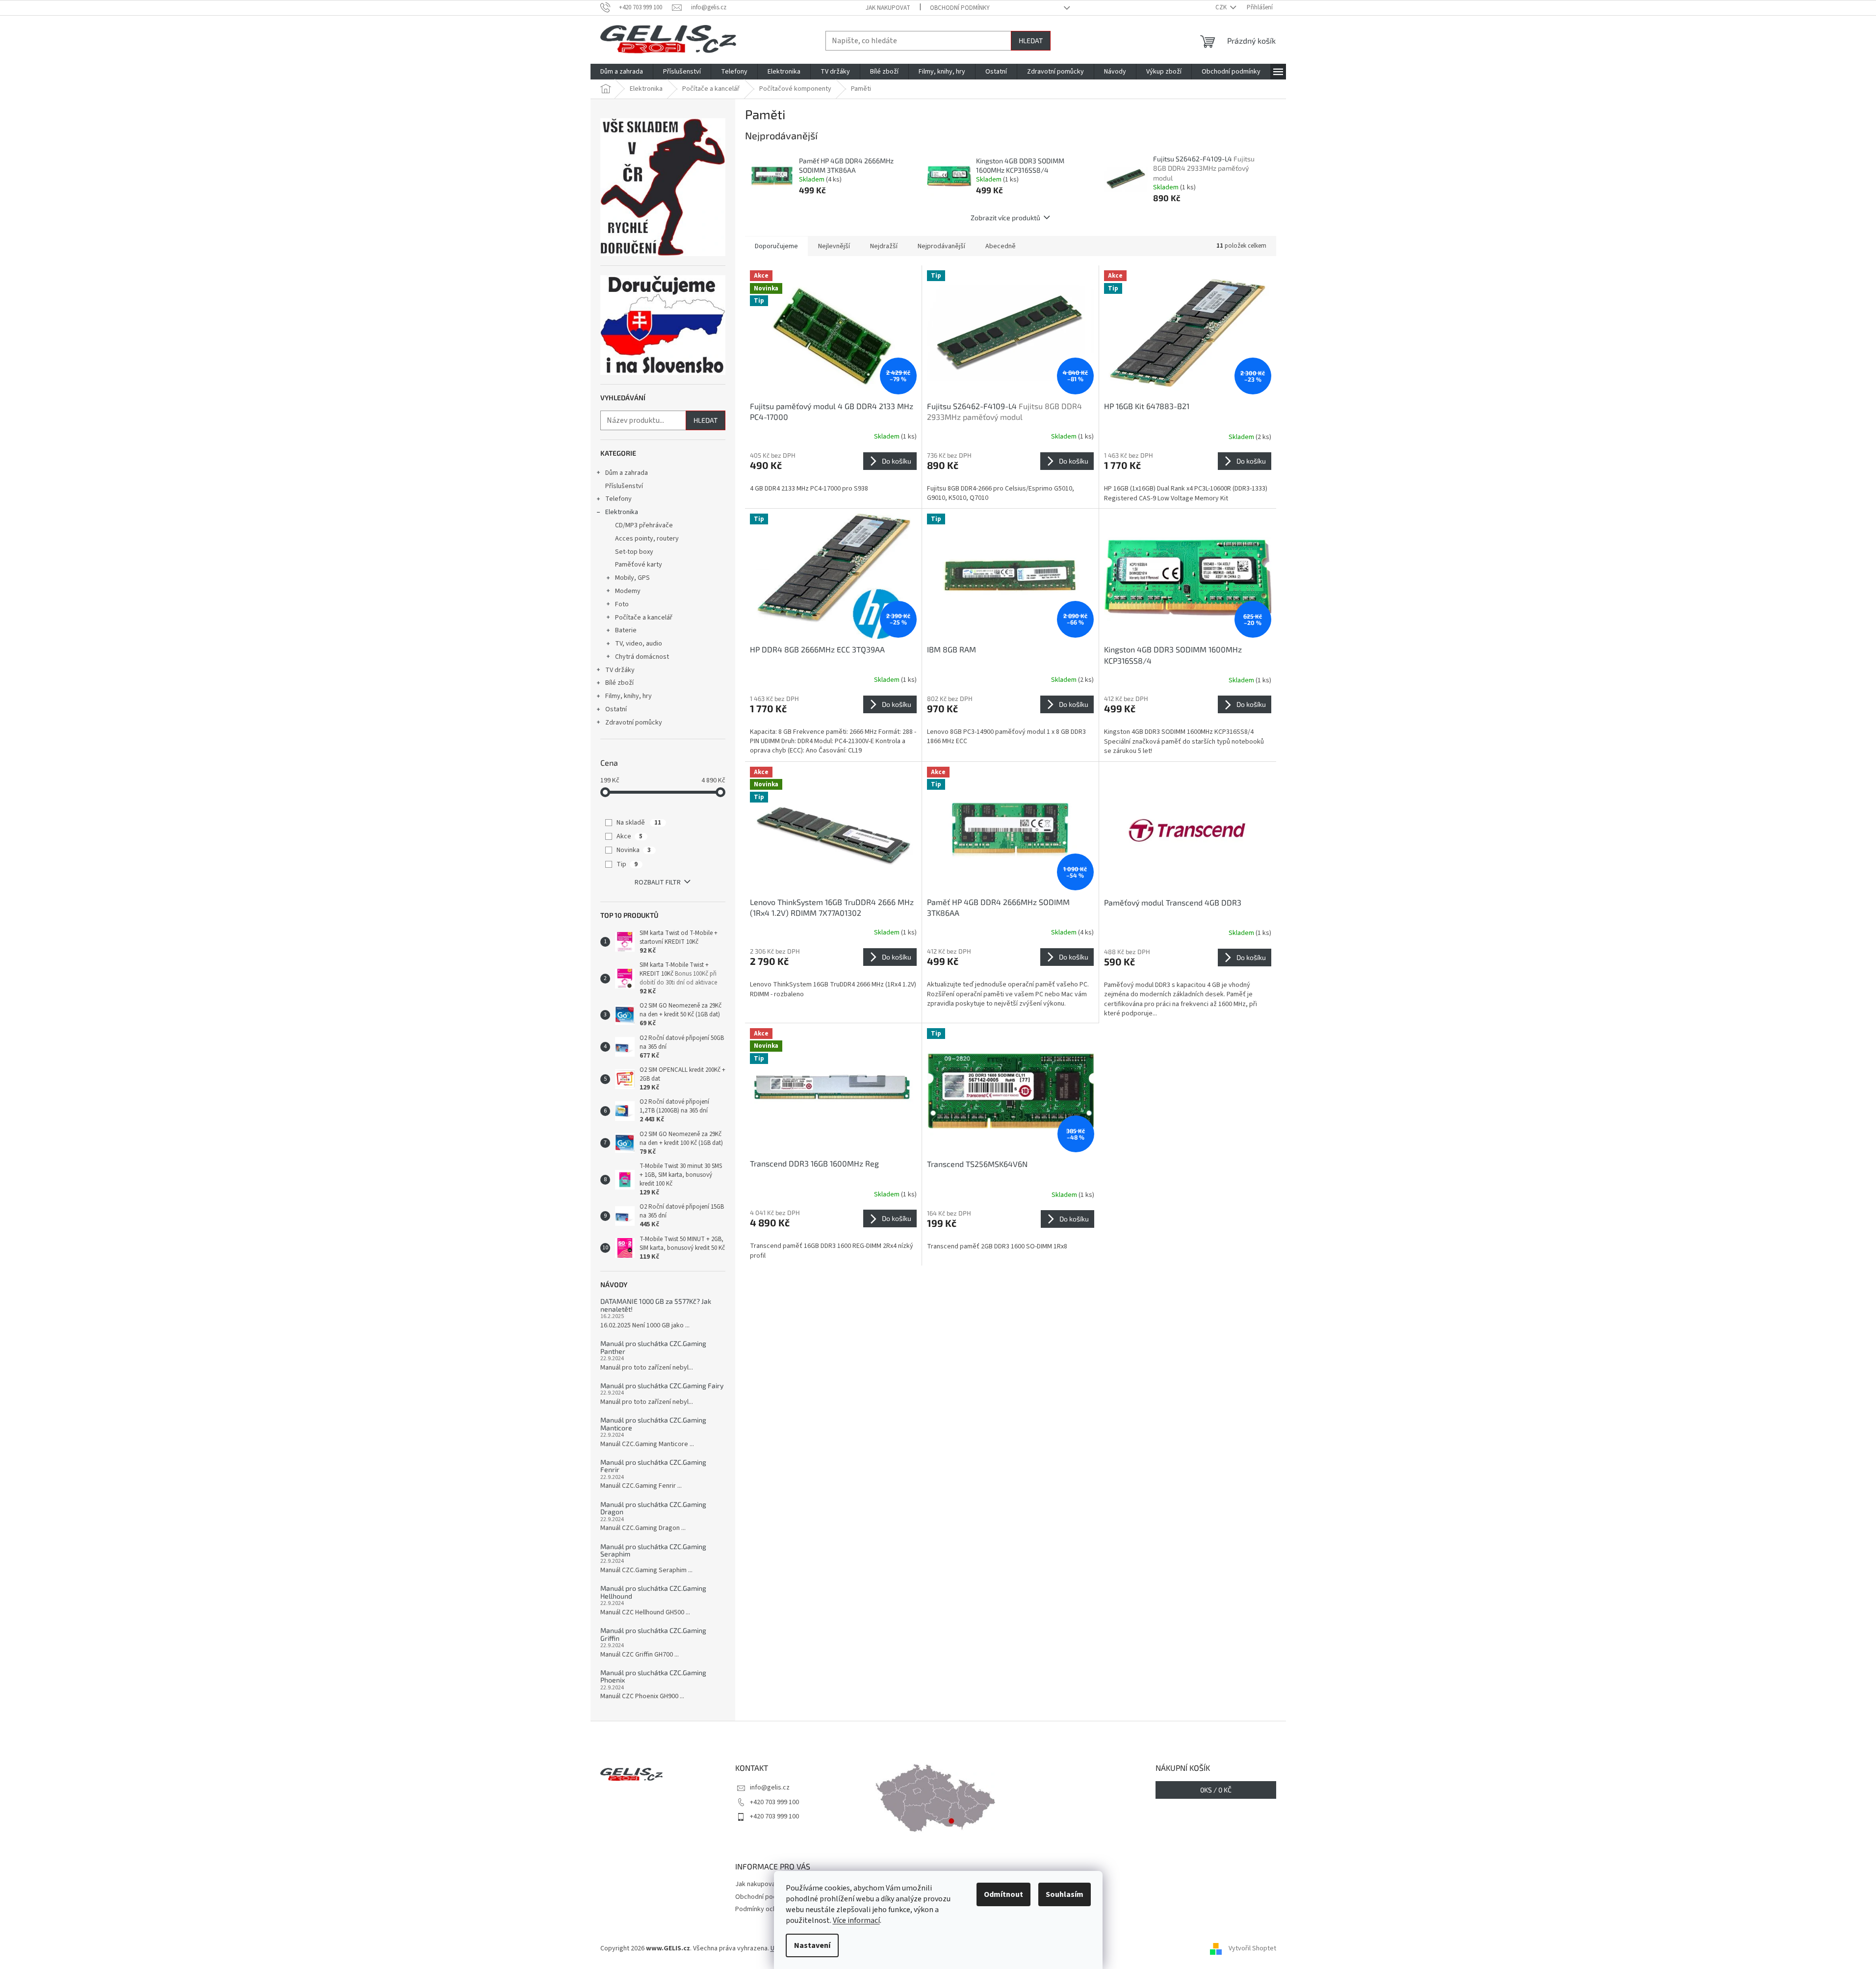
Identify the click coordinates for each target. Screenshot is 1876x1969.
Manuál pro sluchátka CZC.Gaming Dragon (653, 1508)
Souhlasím (1065, 1894)
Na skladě (639, 823)
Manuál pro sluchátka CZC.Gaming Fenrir (653, 1466)
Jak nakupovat (888, 8)
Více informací (856, 1920)
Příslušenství (624, 486)
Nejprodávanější (941, 246)
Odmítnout (1003, 1894)
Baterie (626, 630)
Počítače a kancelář (644, 618)
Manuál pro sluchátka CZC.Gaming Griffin (653, 1634)
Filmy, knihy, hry (629, 696)
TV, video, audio (639, 644)
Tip (627, 864)
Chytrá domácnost (642, 657)
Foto (622, 604)
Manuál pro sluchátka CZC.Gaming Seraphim (653, 1550)
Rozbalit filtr (658, 882)
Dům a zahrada (627, 473)
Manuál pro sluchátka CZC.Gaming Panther (653, 1347)
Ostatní (616, 709)
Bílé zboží (619, 683)
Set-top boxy (634, 552)
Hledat (1031, 40)
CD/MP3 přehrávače (644, 525)
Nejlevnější (834, 246)
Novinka (634, 850)
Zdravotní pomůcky (634, 723)
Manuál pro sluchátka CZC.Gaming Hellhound (653, 1592)
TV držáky (620, 670)
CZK (1222, 7)
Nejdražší (884, 246)
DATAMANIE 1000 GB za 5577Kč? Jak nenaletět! (656, 1305)
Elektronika (622, 512)
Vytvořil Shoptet (1252, 1948)
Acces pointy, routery (647, 539)
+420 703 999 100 (774, 1802)
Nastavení (812, 1945)
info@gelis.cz (770, 1788)
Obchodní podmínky (960, 8)
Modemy (628, 591)
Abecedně (1001, 246)
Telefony (618, 499)
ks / (1216, 1790)
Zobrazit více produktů (1005, 218)
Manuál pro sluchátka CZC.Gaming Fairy (662, 1386)
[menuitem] (622, 72)
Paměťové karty (639, 565)
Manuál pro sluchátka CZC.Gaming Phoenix (653, 1676)
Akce (630, 836)
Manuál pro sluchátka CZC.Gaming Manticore (653, 1424)
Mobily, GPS (632, 578)
